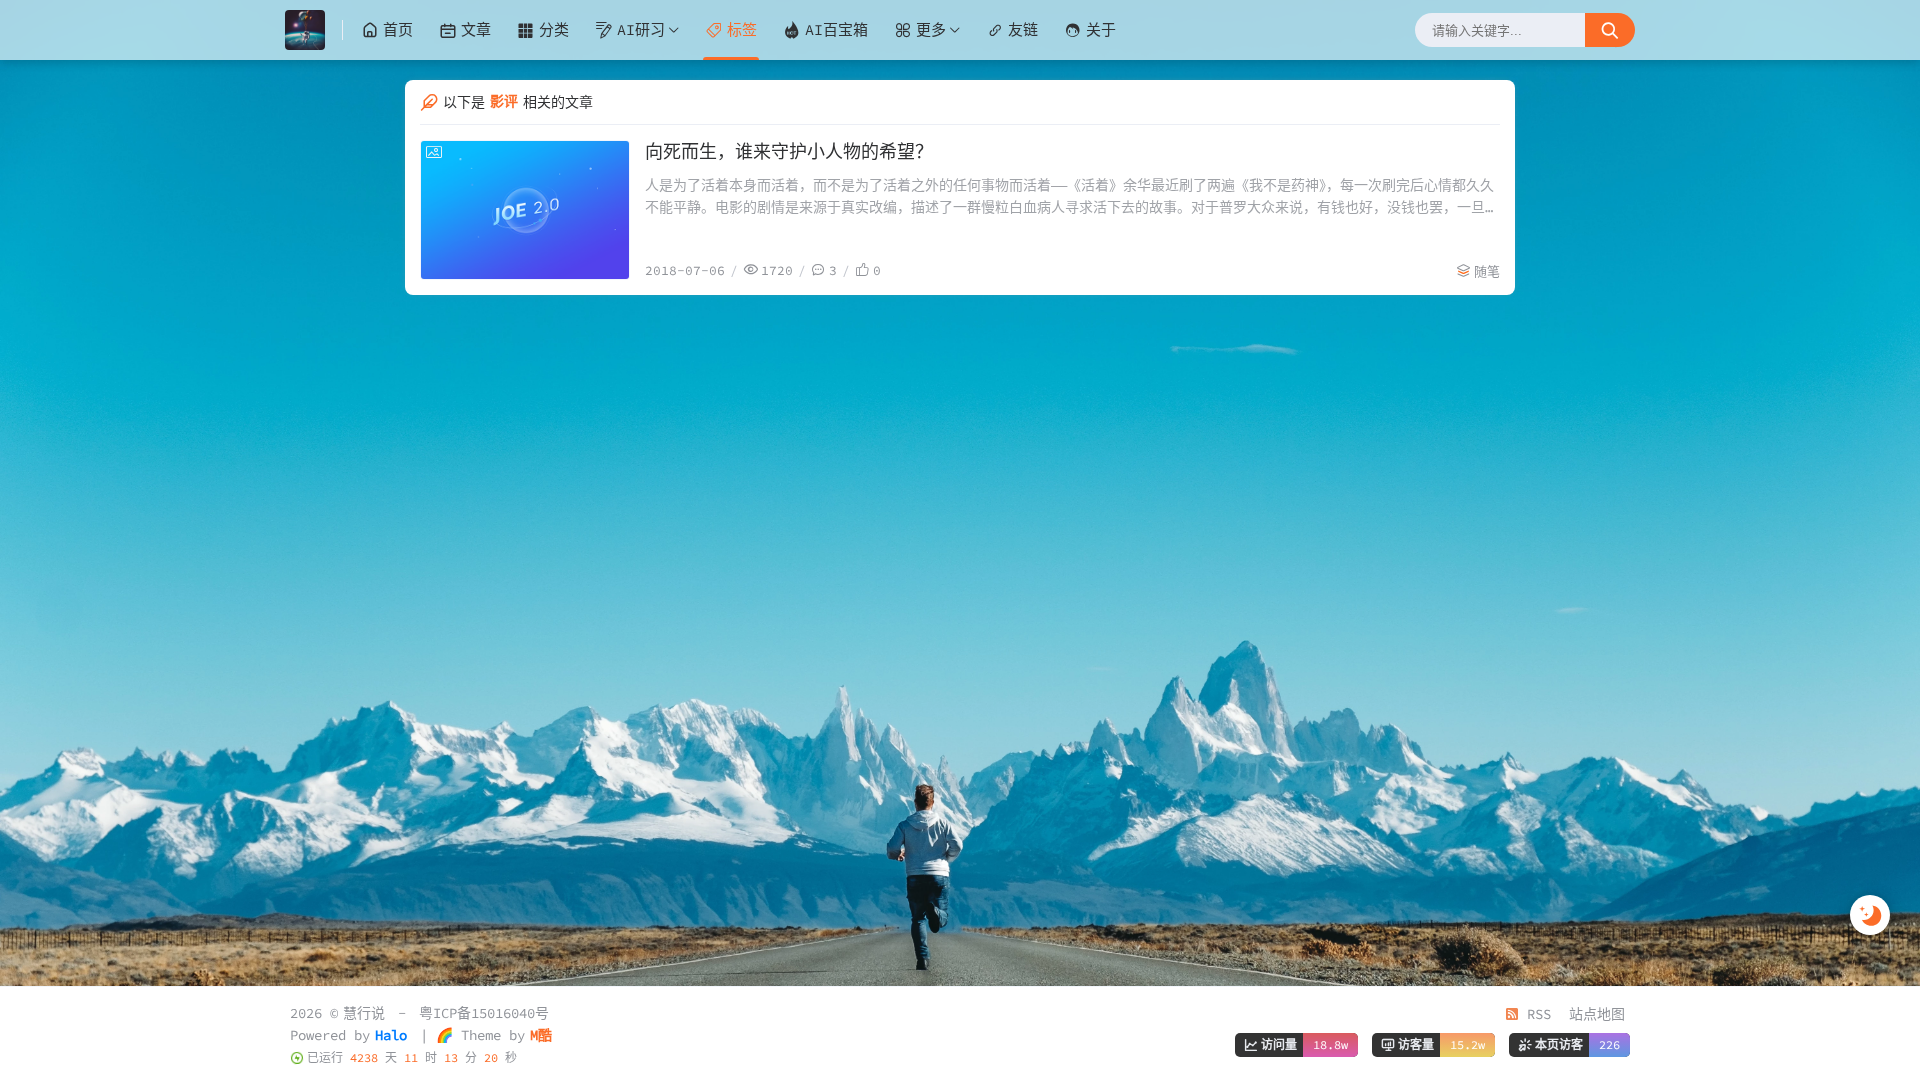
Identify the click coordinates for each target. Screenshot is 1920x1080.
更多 (931, 29)
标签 (742, 29)
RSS (1535, 1014)
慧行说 (364, 1013)
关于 (1101, 29)
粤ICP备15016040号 (484, 1013)
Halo (391, 1035)
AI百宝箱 (836, 29)
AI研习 (641, 29)
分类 (554, 29)
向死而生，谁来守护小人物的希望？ (789, 151)
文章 (476, 29)
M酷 (541, 1035)
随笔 (1487, 271)
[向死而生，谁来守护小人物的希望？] (525, 210)
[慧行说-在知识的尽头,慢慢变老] (314, 30)
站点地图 (1597, 1014)
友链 (1023, 29)
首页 (398, 29)
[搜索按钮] (1610, 30)
